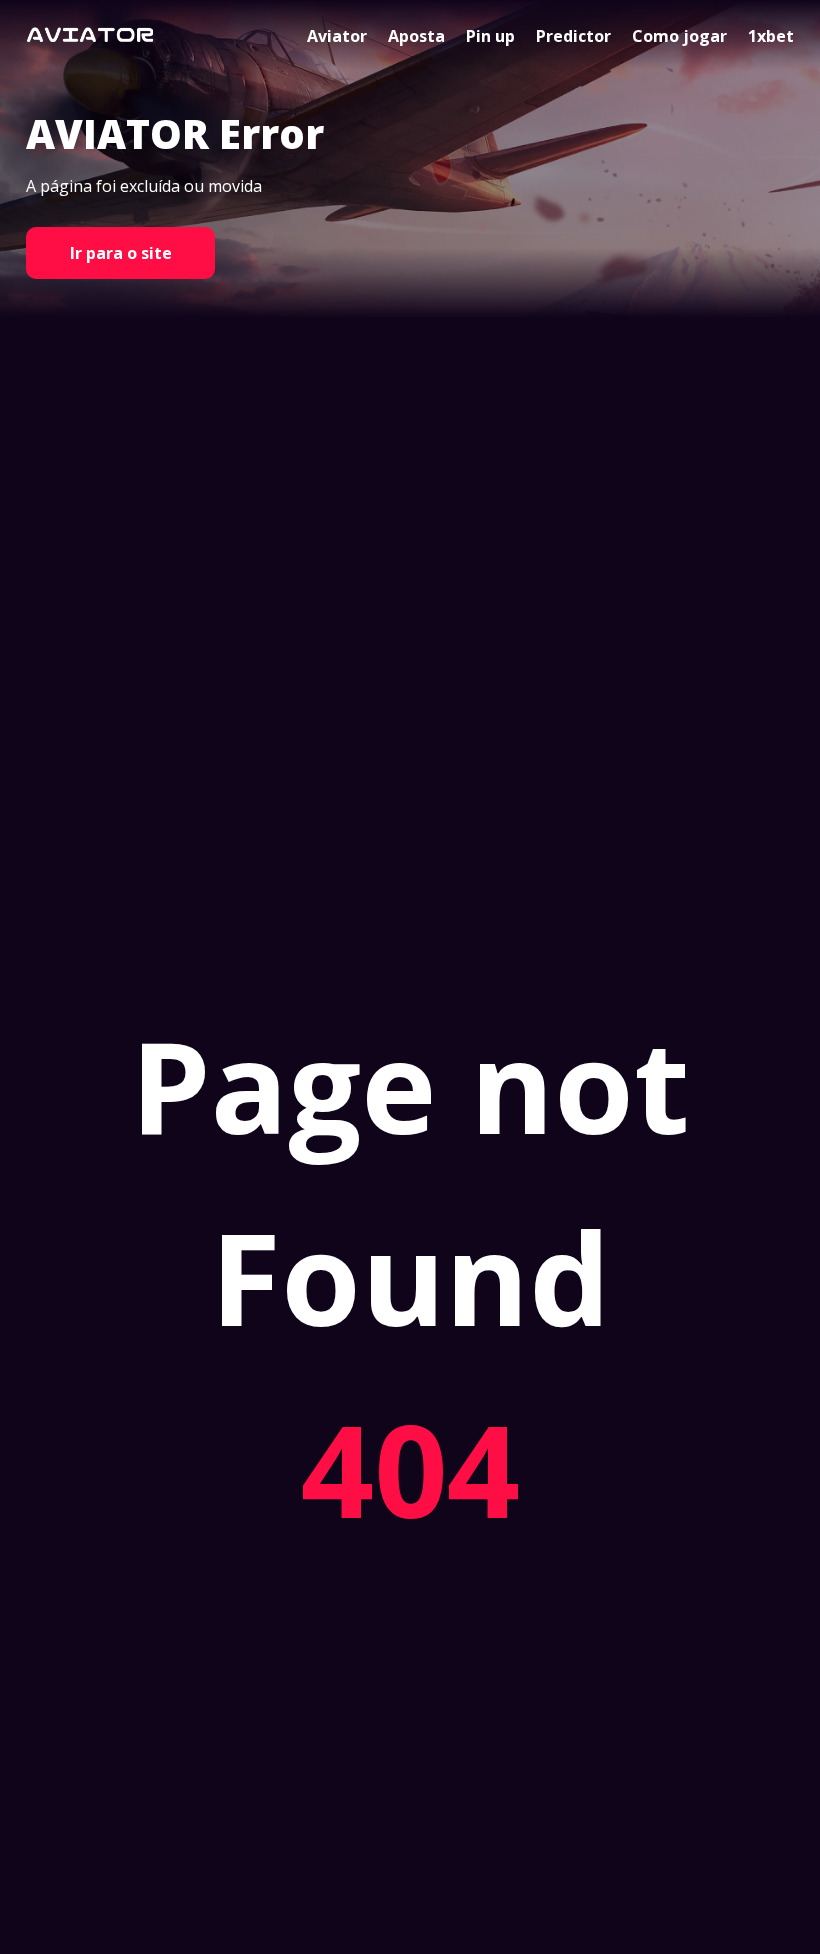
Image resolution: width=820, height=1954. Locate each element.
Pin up (490, 36)
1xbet (771, 36)
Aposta (416, 36)
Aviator (337, 36)
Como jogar (679, 36)
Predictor (573, 36)
